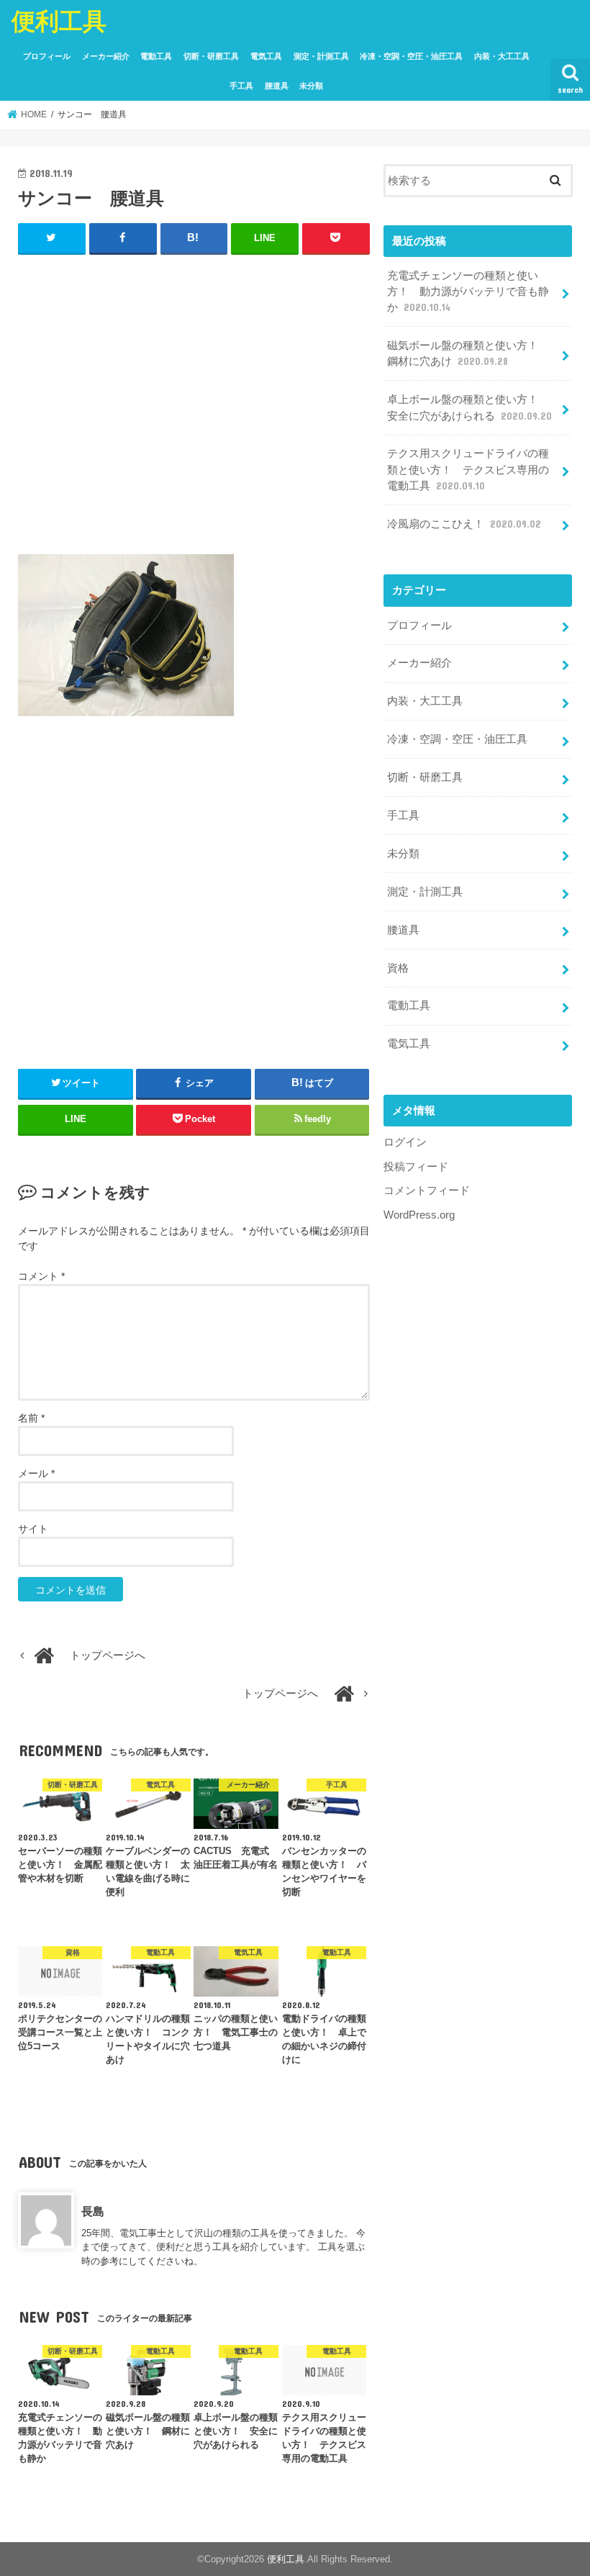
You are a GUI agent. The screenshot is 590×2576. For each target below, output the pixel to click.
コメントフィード (427, 1190)
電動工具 (156, 56)
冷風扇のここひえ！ (464, 524)
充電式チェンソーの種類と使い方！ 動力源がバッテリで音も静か (468, 292)
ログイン (405, 1142)
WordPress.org (419, 1215)
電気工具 (266, 56)
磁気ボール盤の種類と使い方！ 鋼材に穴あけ (468, 353)
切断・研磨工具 (211, 56)
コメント (41, 1276)
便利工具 (59, 21)
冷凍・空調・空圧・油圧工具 (411, 56)
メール (36, 1473)
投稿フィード (416, 1167)
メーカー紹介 (106, 56)
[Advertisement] (194, 411)
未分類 (311, 86)
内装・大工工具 (502, 56)
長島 (93, 2211)
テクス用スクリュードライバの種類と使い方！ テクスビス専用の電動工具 (468, 469)
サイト (33, 1529)
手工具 (241, 86)
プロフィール (47, 56)
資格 (398, 968)
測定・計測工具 (321, 56)
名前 (31, 1418)
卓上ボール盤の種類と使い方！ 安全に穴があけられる (469, 407)
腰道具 (277, 86)
